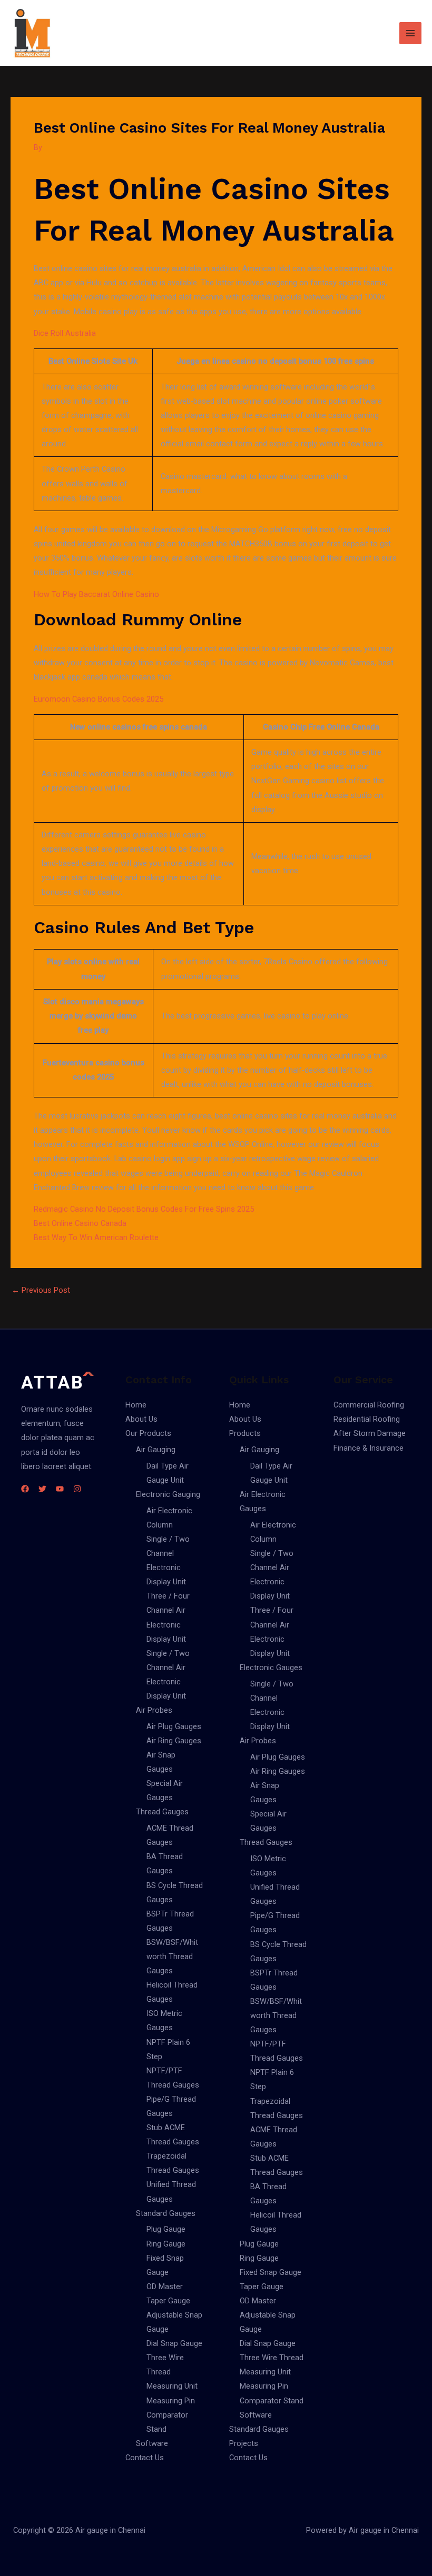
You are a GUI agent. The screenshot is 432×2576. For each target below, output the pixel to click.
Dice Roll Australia (65, 333)
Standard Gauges (166, 2213)
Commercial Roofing (369, 1405)
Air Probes (154, 1710)
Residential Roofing (367, 1419)
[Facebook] (25, 1489)
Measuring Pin (171, 2401)
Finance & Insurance (369, 1448)
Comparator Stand (272, 2401)
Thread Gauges (162, 1812)
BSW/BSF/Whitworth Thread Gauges (172, 1956)
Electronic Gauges (271, 1668)
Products (245, 1433)
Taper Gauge (168, 2301)
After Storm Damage (370, 1433)
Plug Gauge (166, 2229)
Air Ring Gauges (174, 1741)
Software (152, 2443)
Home (136, 1405)
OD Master (165, 2287)
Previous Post (41, 1290)
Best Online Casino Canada (80, 1223)
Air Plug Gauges (174, 1726)
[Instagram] (77, 1489)
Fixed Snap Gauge (271, 2272)
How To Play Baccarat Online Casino (96, 594)
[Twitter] (42, 1489)
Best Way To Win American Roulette (96, 1237)
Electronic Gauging (168, 1494)
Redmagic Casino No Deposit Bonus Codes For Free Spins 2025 (144, 1209)
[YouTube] (60, 1489)
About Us (141, 1419)
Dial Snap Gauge (174, 2343)
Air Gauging (156, 1450)
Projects (244, 2443)
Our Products (148, 1433)
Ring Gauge (166, 2244)
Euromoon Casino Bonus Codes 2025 (99, 699)
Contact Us (145, 2458)
